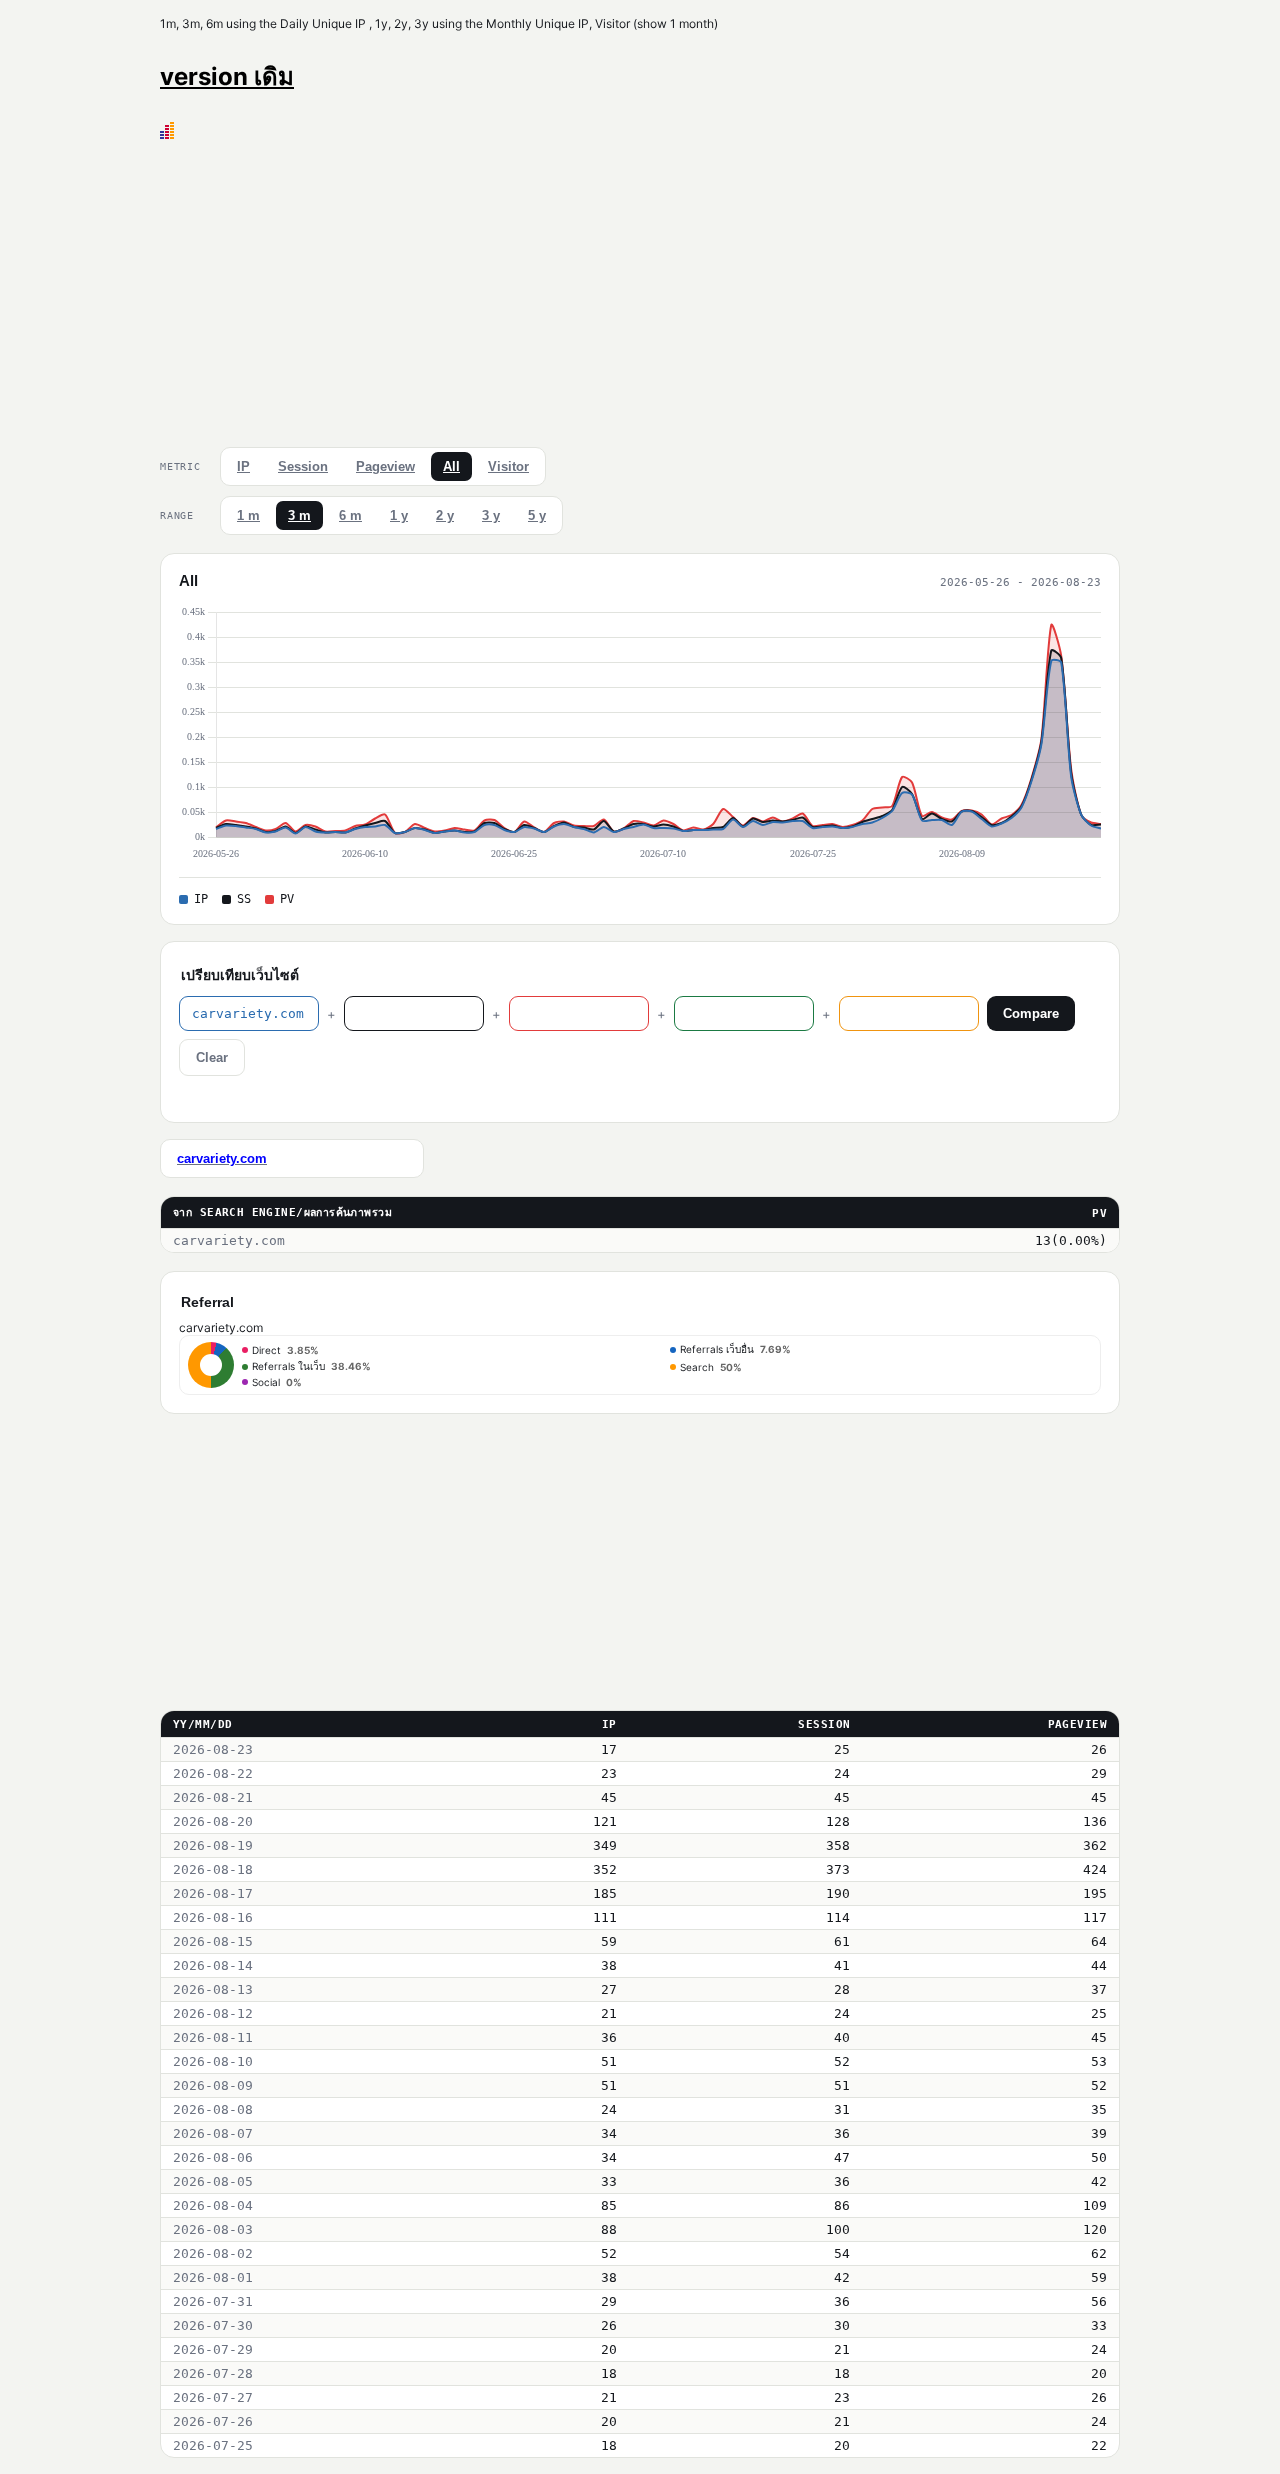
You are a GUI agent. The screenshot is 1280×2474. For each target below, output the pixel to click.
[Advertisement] (640, 289)
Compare (1031, 1013)
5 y (537, 515)
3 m (299, 515)
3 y (491, 515)
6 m (350, 515)
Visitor (508, 466)
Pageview (385, 466)
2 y (445, 515)
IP (243, 466)
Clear (212, 1057)
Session (303, 466)
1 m (248, 515)
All (451, 466)
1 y (399, 515)
